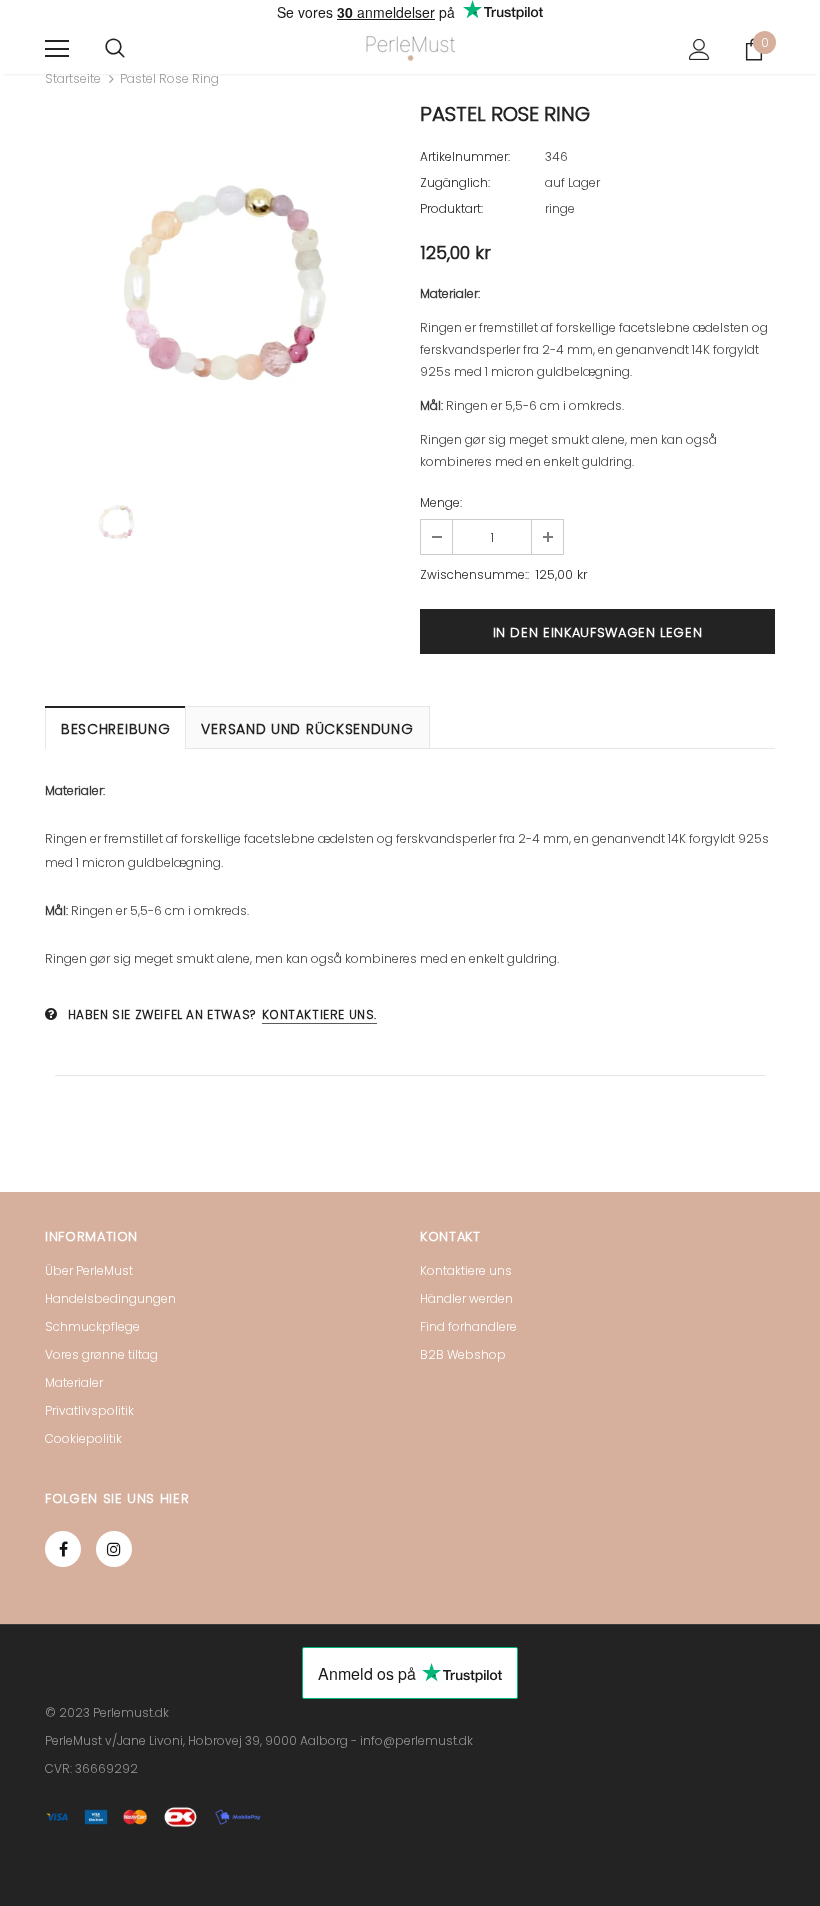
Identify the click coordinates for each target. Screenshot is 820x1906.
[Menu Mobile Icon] (57, 49)
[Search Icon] (115, 49)
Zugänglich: (455, 182)
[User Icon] (699, 49)
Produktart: (451, 208)
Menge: (441, 502)
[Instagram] (114, 1549)
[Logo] (410, 48)
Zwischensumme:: (474, 574)
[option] (222, 283)
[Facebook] (63, 1549)
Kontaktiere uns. (319, 1014)
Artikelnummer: (465, 156)
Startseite (73, 78)
